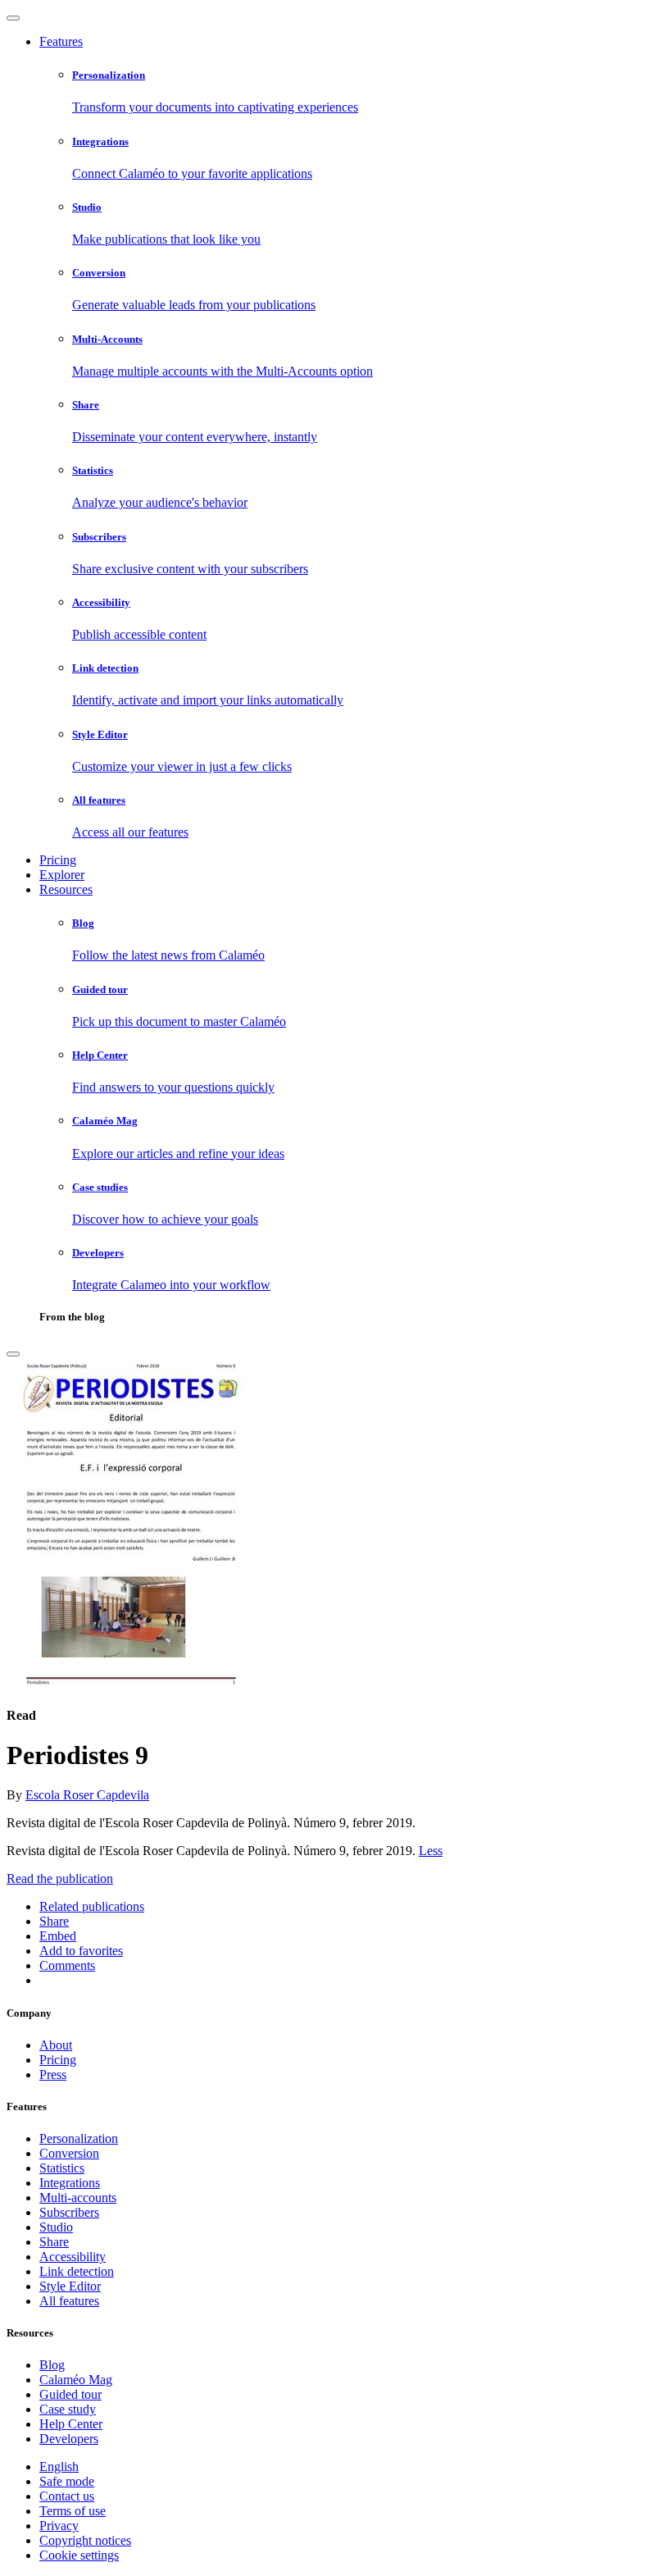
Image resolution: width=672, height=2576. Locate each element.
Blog (52, 2365)
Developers (69, 2439)
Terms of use (73, 2511)
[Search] (13, 1354)
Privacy (59, 2526)
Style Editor (70, 2286)
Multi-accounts (78, 2198)
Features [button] (61, 41)
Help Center (71, 2424)
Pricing (58, 860)
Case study (68, 2409)
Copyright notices (85, 2540)
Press (53, 2074)
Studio (56, 2227)
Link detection (77, 2271)
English (59, 2467)
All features (69, 2301)
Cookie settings (79, 2555)
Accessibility (73, 2257)
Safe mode (67, 2481)
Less (431, 1851)
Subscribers (69, 2212)
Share (54, 2242)
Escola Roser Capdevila (87, 1795)
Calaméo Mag (76, 2380)
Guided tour (70, 2394)
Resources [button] (66, 889)
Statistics (62, 2168)
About (56, 2045)
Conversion (69, 2153)
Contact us (67, 2496)
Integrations (70, 2183)
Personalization (79, 2138)
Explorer (62, 875)
